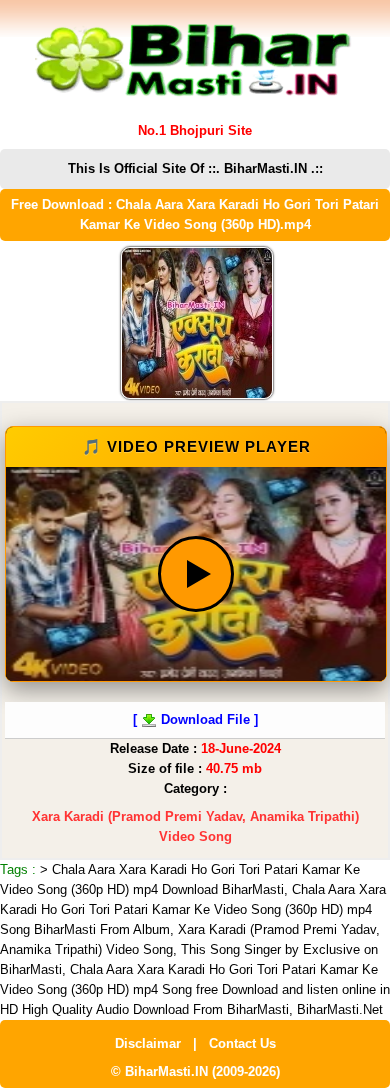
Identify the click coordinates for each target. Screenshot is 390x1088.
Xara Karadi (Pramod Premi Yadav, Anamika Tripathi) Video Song (195, 826)
